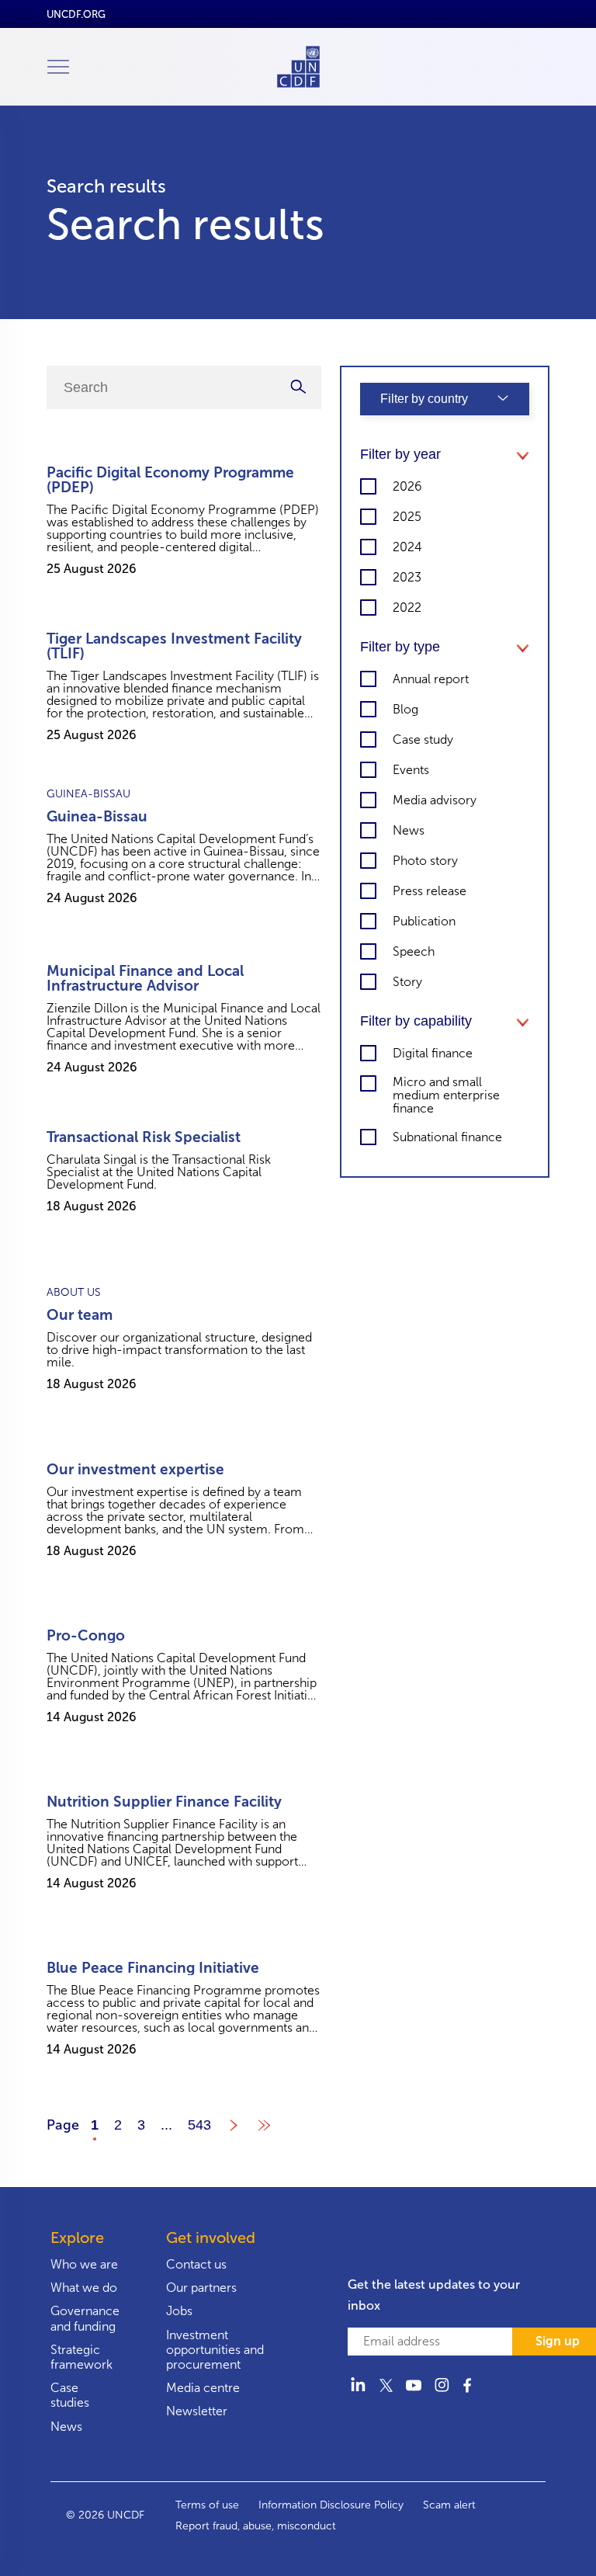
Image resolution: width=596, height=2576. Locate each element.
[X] (386, 2394)
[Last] (264, 2129)
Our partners (201, 2288)
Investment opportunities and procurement (215, 2350)
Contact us (196, 2264)
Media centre (203, 2388)
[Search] (298, 387)
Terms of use (207, 2505)
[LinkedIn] (358, 2394)
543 (199, 2125)
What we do (84, 2288)
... (166, 2125)
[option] (184, 522)
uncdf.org (76, 14)
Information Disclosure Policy (331, 2505)
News (66, 2427)
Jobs (179, 2311)
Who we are (84, 2264)
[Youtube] (414, 2394)
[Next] (233, 2129)
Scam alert (449, 2505)
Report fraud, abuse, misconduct (256, 2526)
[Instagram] (442, 2394)
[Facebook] (470, 2394)
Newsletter (197, 2411)
